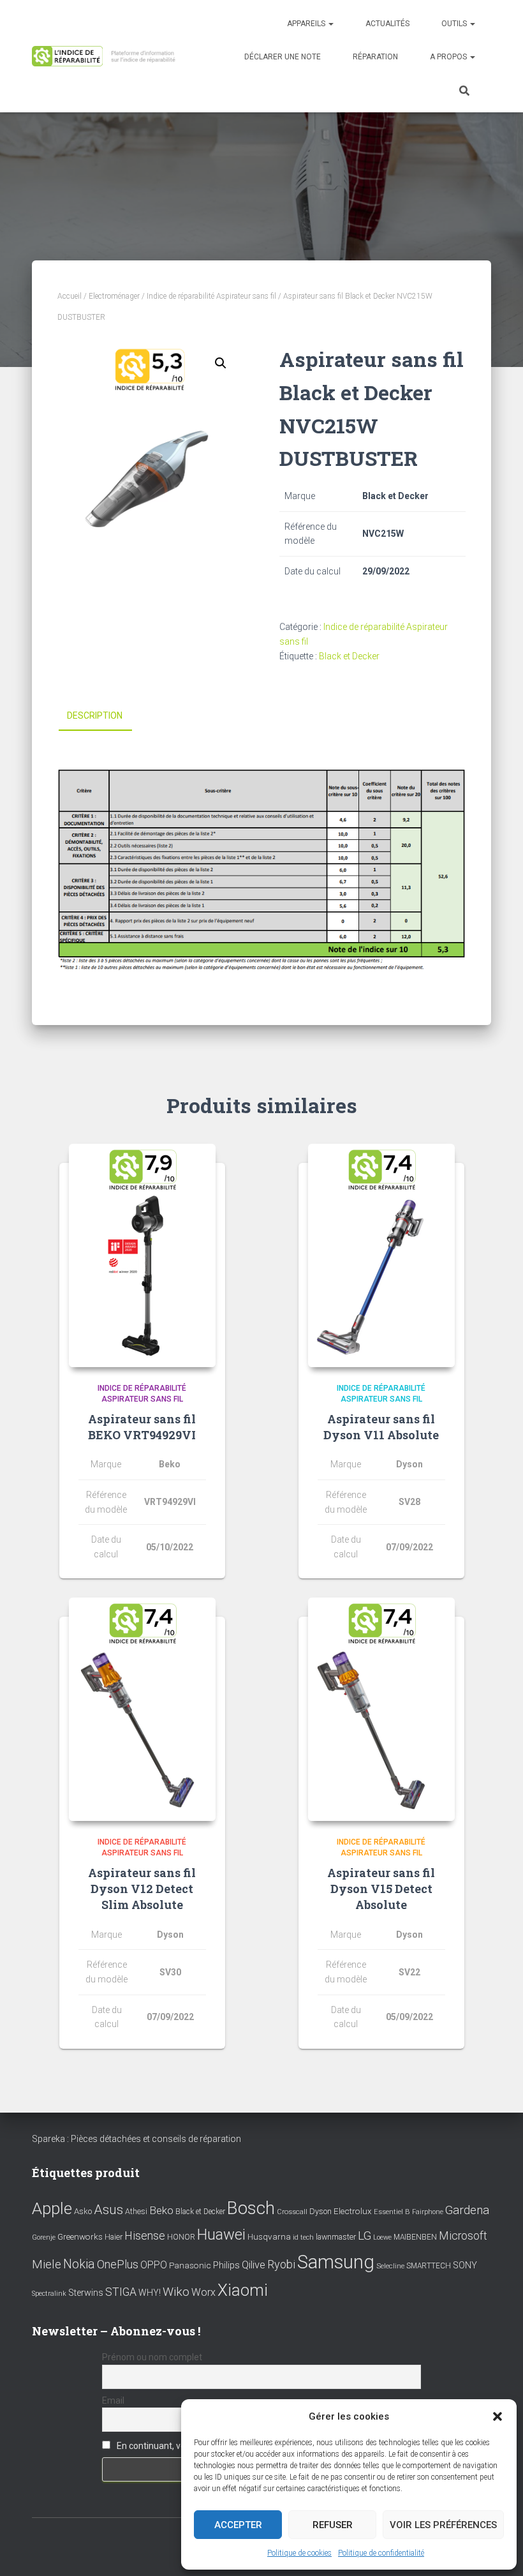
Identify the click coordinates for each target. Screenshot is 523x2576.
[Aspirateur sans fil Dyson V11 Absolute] (381, 1255)
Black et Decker (349, 656)
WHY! (150, 2293)
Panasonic (190, 2265)
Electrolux (353, 2211)
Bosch (251, 2208)
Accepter (238, 2525)
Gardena (467, 2210)
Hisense (145, 2236)
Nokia (79, 2264)
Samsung (336, 2262)
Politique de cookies (299, 2553)
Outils (455, 24)
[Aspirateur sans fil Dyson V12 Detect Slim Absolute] (142, 1709)
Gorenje (44, 2237)
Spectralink (49, 2294)
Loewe (382, 2237)
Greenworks (80, 2236)
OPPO (154, 2265)
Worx (203, 2292)
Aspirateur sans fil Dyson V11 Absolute (381, 1427)
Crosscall (292, 2212)
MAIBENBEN (415, 2237)
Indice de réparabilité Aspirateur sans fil (211, 296)
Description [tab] (95, 715)
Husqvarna (269, 2236)
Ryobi (281, 2264)
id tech (303, 2237)
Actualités (387, 24)
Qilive (254, 2265)
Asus (108, 2210)
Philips (226, 2265)
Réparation (375, 57)
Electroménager (114, 296)
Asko (83, 2211)
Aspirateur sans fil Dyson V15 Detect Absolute (381, 1889)
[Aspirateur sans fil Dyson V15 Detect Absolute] (381, 1709)
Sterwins (86, 2293)
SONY (465, 2265)
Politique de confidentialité (381, 2553)
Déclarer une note (283, 57)
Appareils (307, 24)
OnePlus (118, 2264)
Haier (114, 2237)
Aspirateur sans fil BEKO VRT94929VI (142, 1427)
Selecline (390, 2266)
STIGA (121, 2292)
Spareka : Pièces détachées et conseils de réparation (136, 2139)
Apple (52, 2208)
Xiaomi (243, 2290)
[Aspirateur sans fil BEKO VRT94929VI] (142, 1255)
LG (365, 2236)
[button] (497, 2416)
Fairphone (428, 2212)
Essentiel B (392, 2212)
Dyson (320, 2211)
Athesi (136, 2211)
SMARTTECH (429, 2266)
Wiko (176, 2292)
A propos (449, 57)
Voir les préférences (443, 2525)
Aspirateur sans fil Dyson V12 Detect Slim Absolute (142, 1889)
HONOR (181, 2237)
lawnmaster (336, 2237)
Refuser (333, 2525)
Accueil (70, 296)
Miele (47, 2265)
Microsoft (463, 2236)
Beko (161, 2210)
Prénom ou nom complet (152, 2357)
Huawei (221, 2235)
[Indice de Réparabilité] (107, 56)
